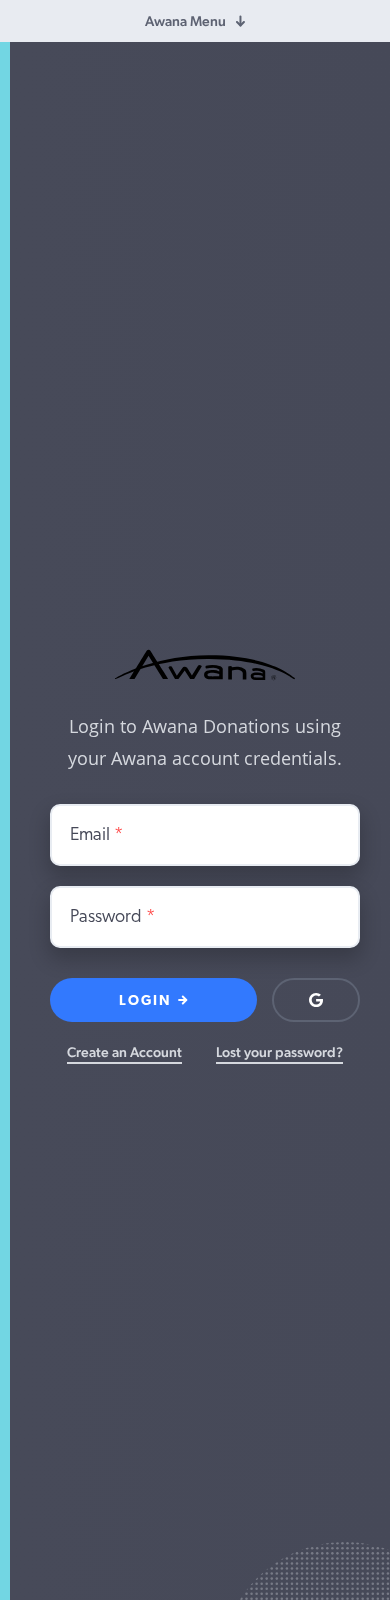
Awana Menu (185, 21)
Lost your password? (279, 1052)
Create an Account (124, 1052)
